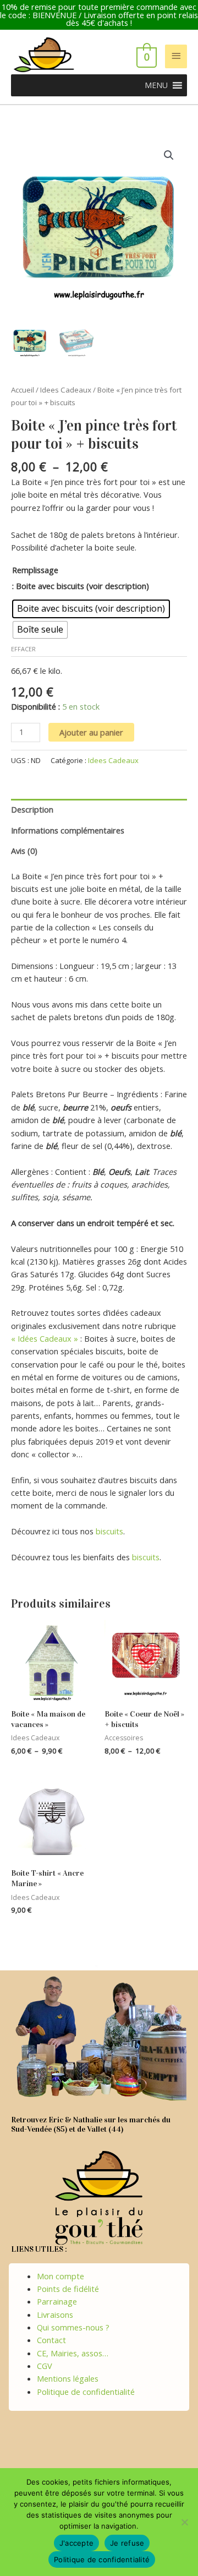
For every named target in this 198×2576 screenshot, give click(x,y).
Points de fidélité (68, 2289)
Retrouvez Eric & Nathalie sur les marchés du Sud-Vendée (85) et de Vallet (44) (91, 2125)
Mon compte (61, 2276)
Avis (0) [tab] (24, 851)
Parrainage (57, 2301)
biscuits (109, 1531)
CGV (45, 2366)
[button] (156, 85)
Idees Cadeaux (66, 390)
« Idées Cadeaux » (45, 1338)
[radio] (91, 609)
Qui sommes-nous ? (73, 2327)
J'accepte (76, 2543)
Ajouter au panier (91, 732)
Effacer (23, 649)
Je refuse (127, 2543)
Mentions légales (68, 2378)
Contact (51, 2340)
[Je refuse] (184, 2522)
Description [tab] (32, 809)
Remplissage (35, 570)
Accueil (23, 390)
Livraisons (55, 2314)
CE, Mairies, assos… (73, 2353)
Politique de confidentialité (86, 2392)
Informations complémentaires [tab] (68, 830)
